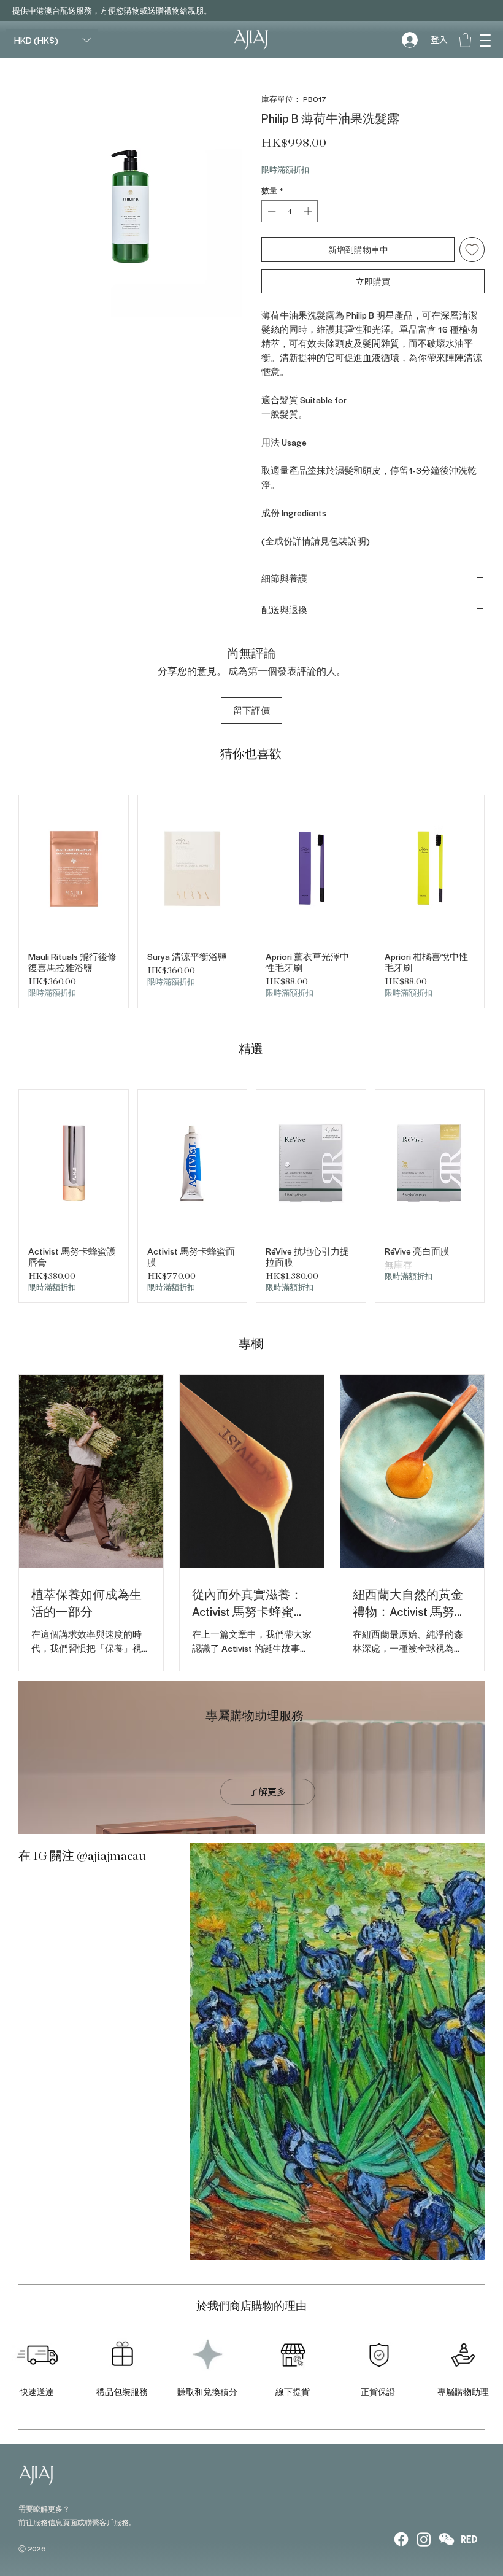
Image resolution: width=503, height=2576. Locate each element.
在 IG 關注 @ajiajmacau (82, 1856)
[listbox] (52, 40)
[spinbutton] (290, 211)
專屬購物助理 (463, 2392)
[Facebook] (401, 2539)
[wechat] (447, 2539)
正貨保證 (378, 2392)
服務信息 (48, 2522)
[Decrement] (271, 211)
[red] (469, 2539)
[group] (251, 902)
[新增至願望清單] (472, 249)
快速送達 (37, 2392)
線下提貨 (293, 2392)
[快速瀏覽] (74, 868)
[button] (485, 40)
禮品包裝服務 (122, 2392)
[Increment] (309, 211)
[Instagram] (424, 2539)
